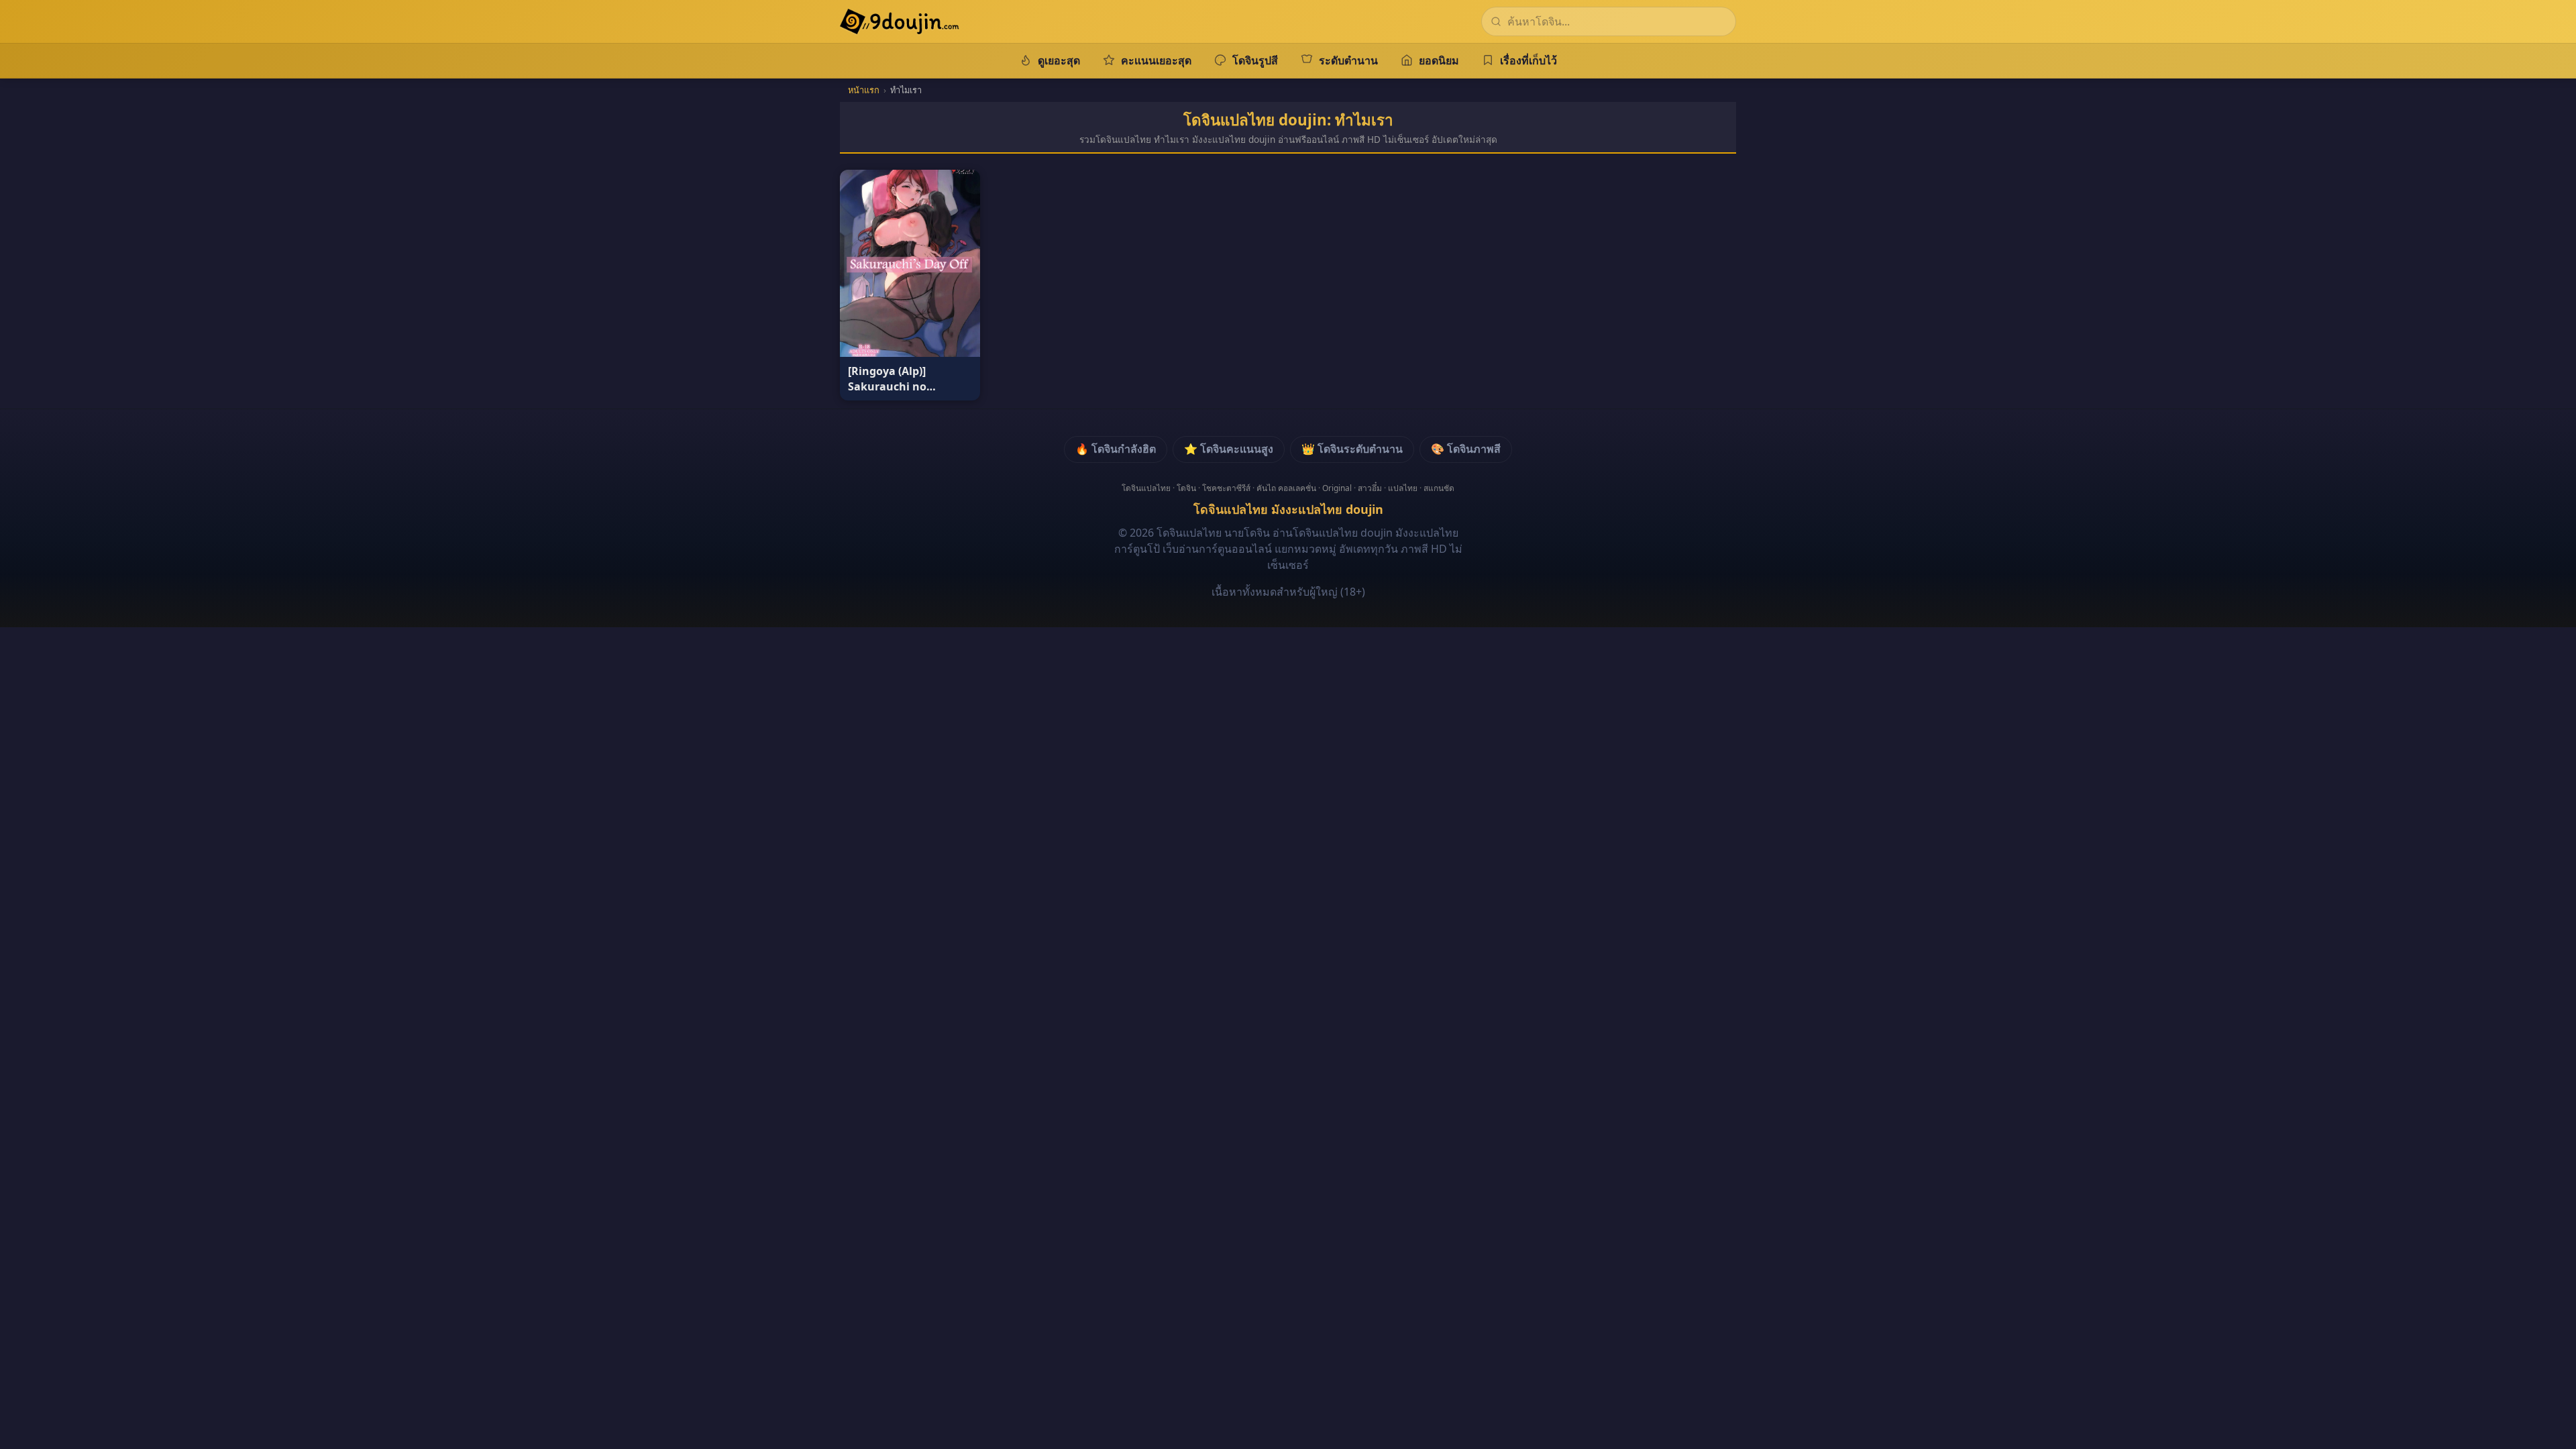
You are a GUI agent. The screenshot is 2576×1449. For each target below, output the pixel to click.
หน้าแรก (864, 90)
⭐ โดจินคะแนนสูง (1229, 449)
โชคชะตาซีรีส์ (1226, 488)
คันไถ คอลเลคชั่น (1286, 488)
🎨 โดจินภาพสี (1466, 449)
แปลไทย (1403, 488)
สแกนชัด (1439, 488)
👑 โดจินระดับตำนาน (1352, 449)
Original (1337, 488)
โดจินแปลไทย (1146, 488)
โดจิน (1186, 488)
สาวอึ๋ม (1370, 488)
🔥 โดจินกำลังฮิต (1116, 449)
